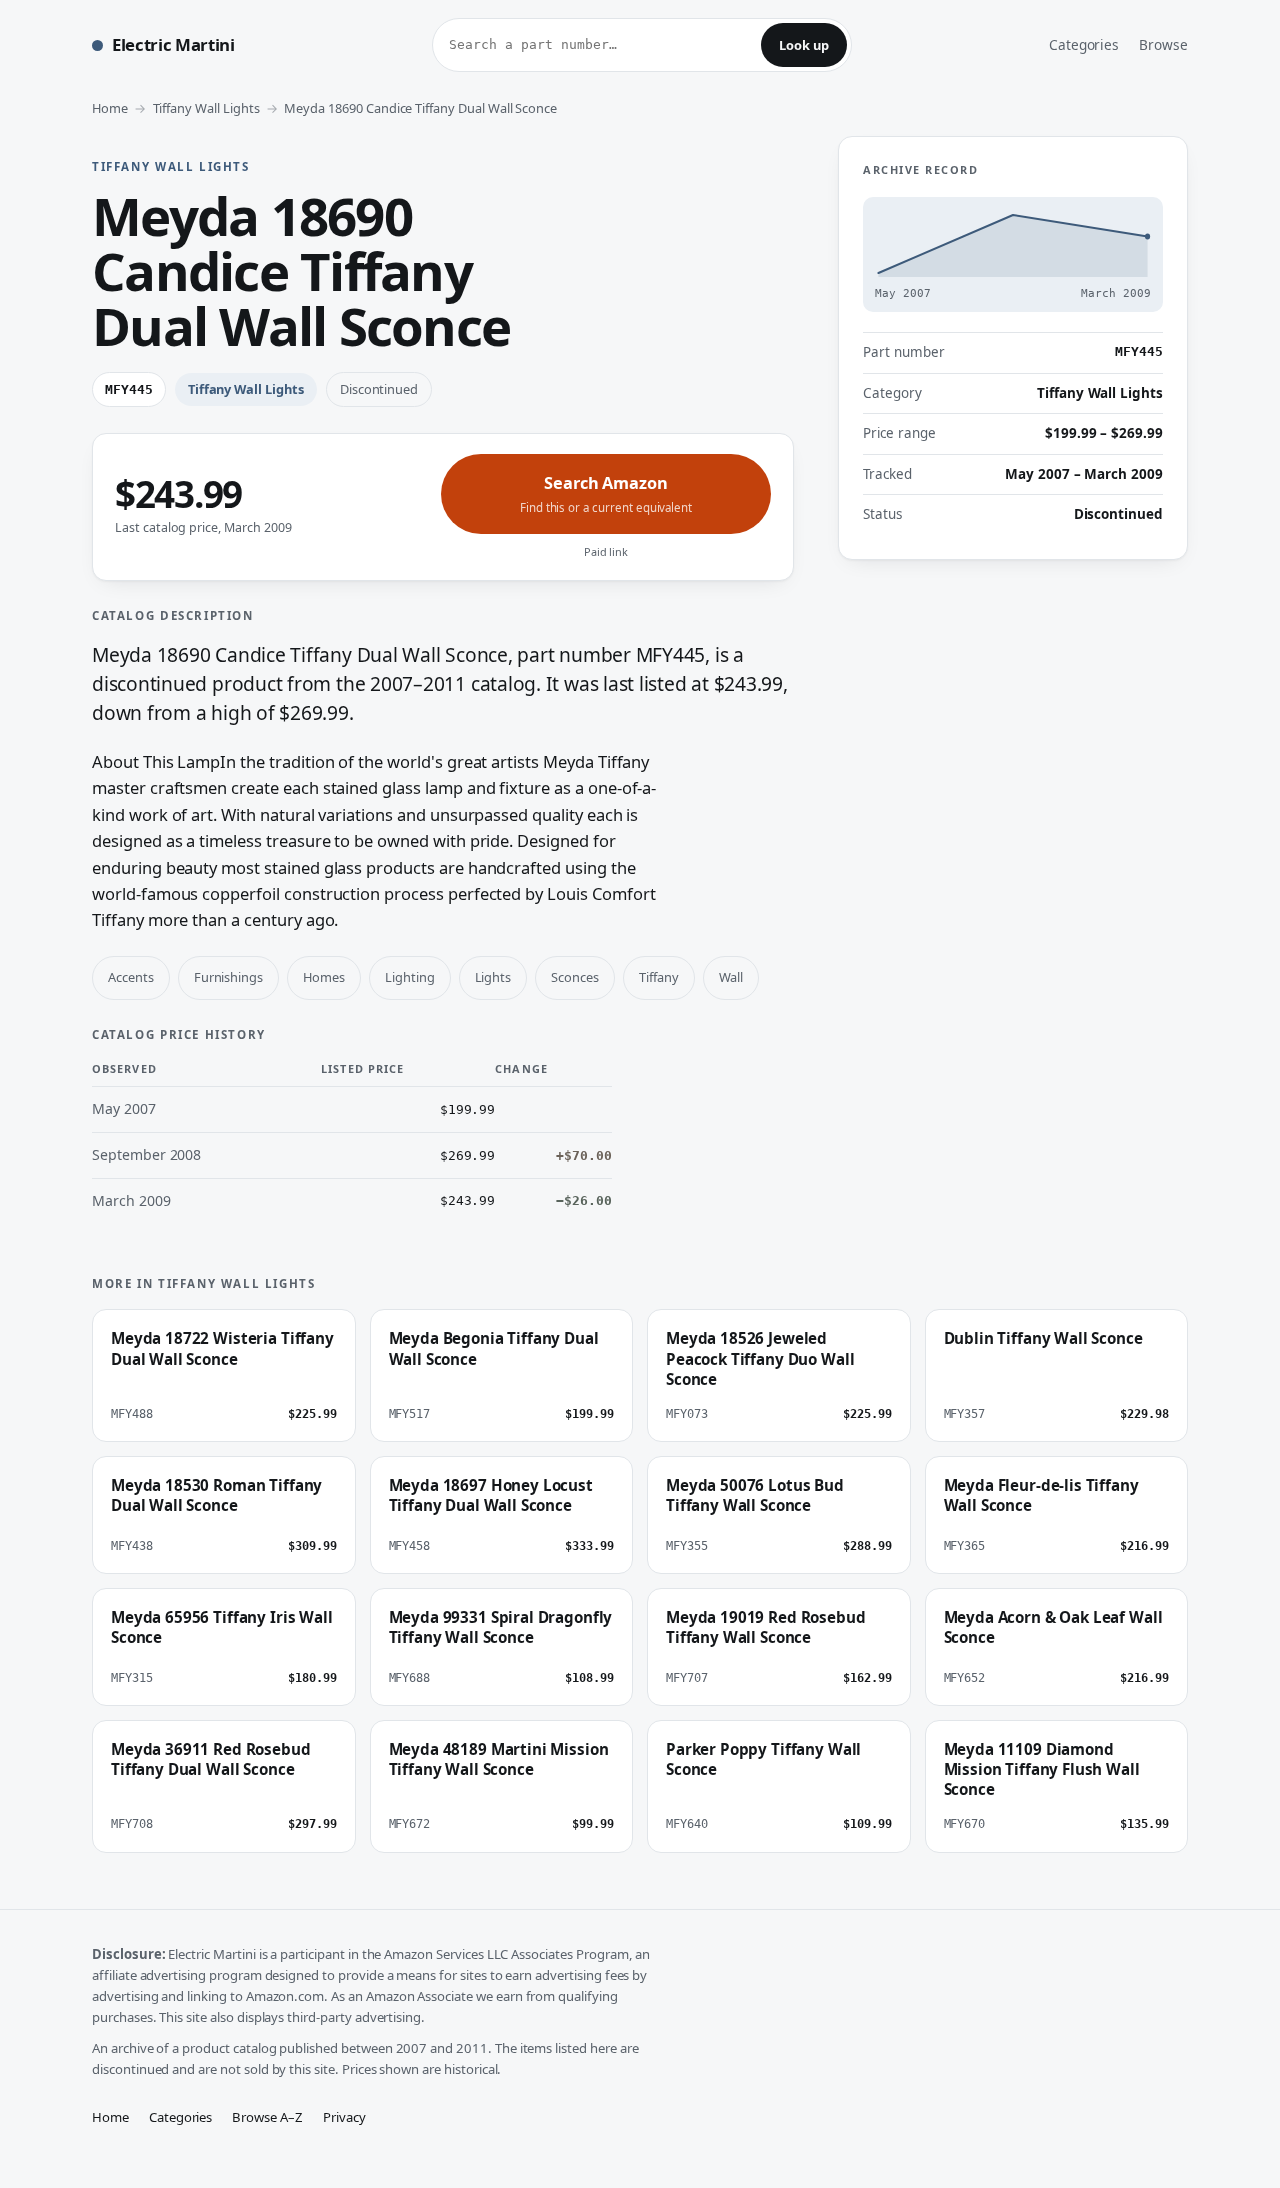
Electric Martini (173, 44)
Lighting (410, 977)
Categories (1084, 44)
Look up (804, 45)
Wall (731, 977)
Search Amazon (606, 493)
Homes (324, 977)
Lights (493, 977)
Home (110, 108)
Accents (131, 977)
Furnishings (228, 977)
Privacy (344, 2117)
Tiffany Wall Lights (206, 108)
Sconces (575, 977)
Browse (1163, 44)
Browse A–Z (267, 2117)
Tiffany (659, 977)
